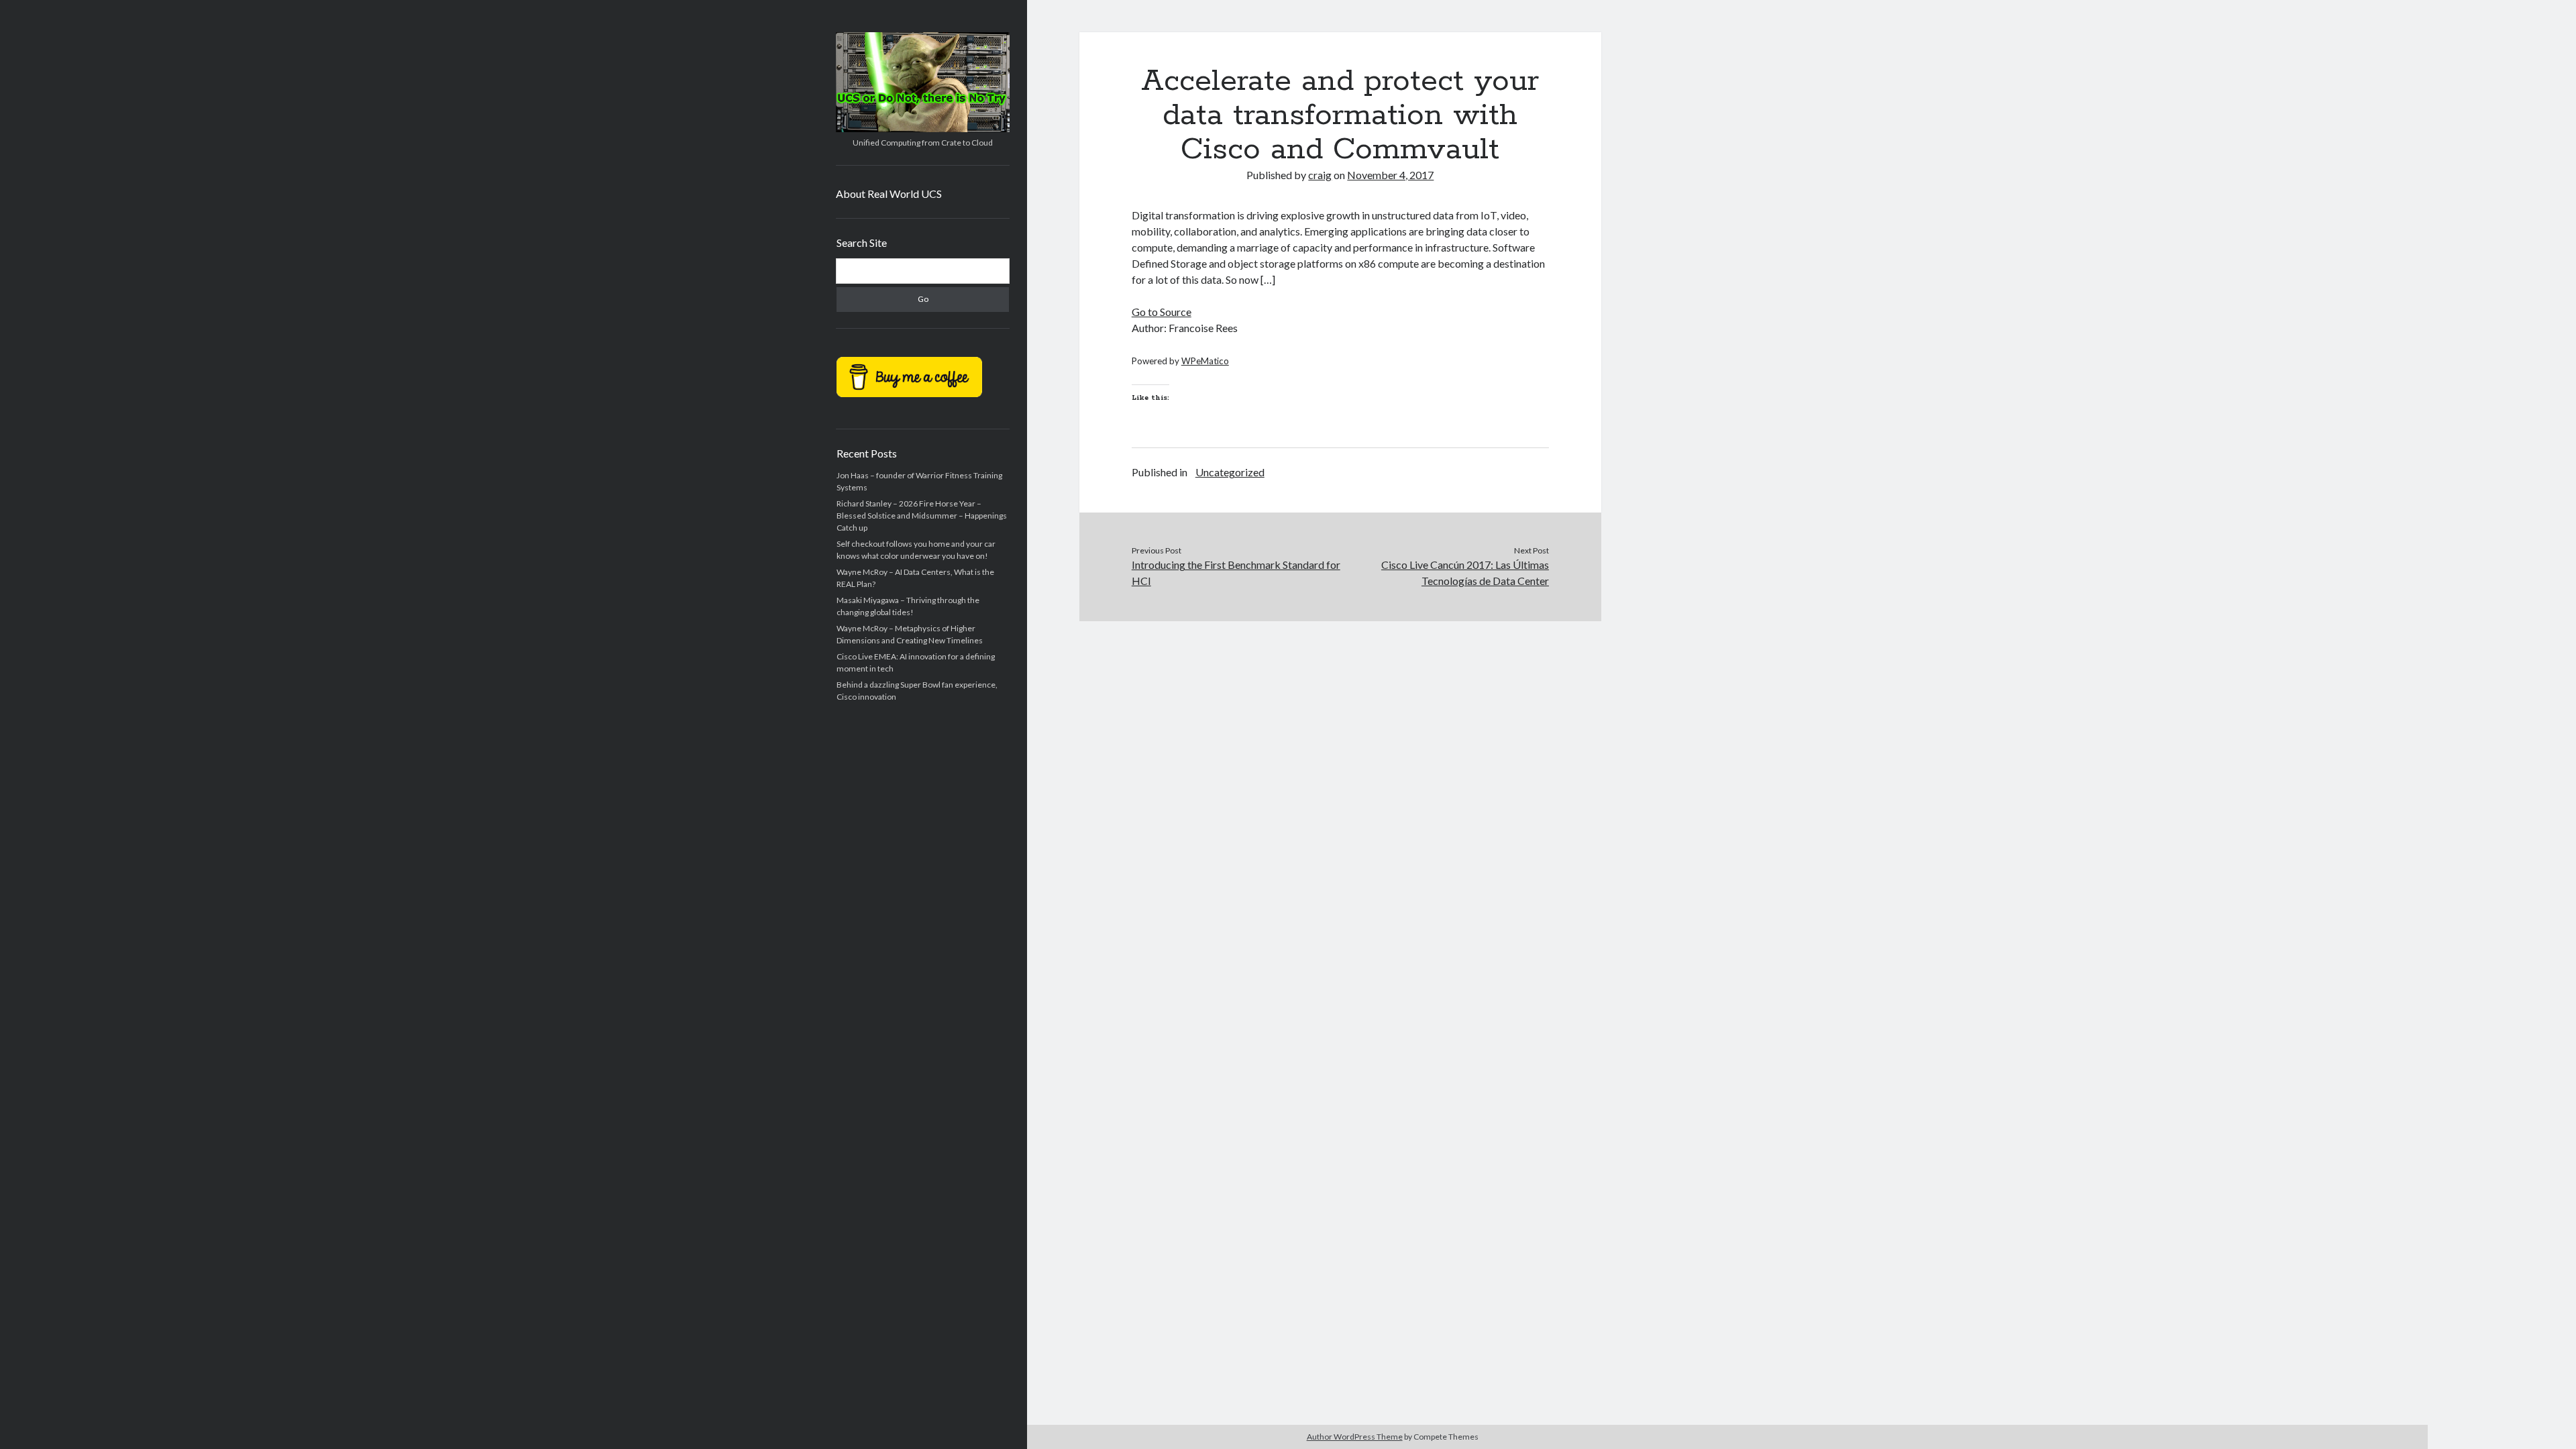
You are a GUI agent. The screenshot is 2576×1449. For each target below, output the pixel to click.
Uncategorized (1230, 472)
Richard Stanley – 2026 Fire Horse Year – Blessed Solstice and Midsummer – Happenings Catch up (922, 516)
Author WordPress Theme (1355, 1437)
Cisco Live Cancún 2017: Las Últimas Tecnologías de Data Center (1465, 573)
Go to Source (1162, 312)
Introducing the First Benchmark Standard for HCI (1236, 573)
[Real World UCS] (923, 127)
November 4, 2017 (1390, 175)
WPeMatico (1205, 361)
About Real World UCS (889, 194)
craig (1320, 175)
